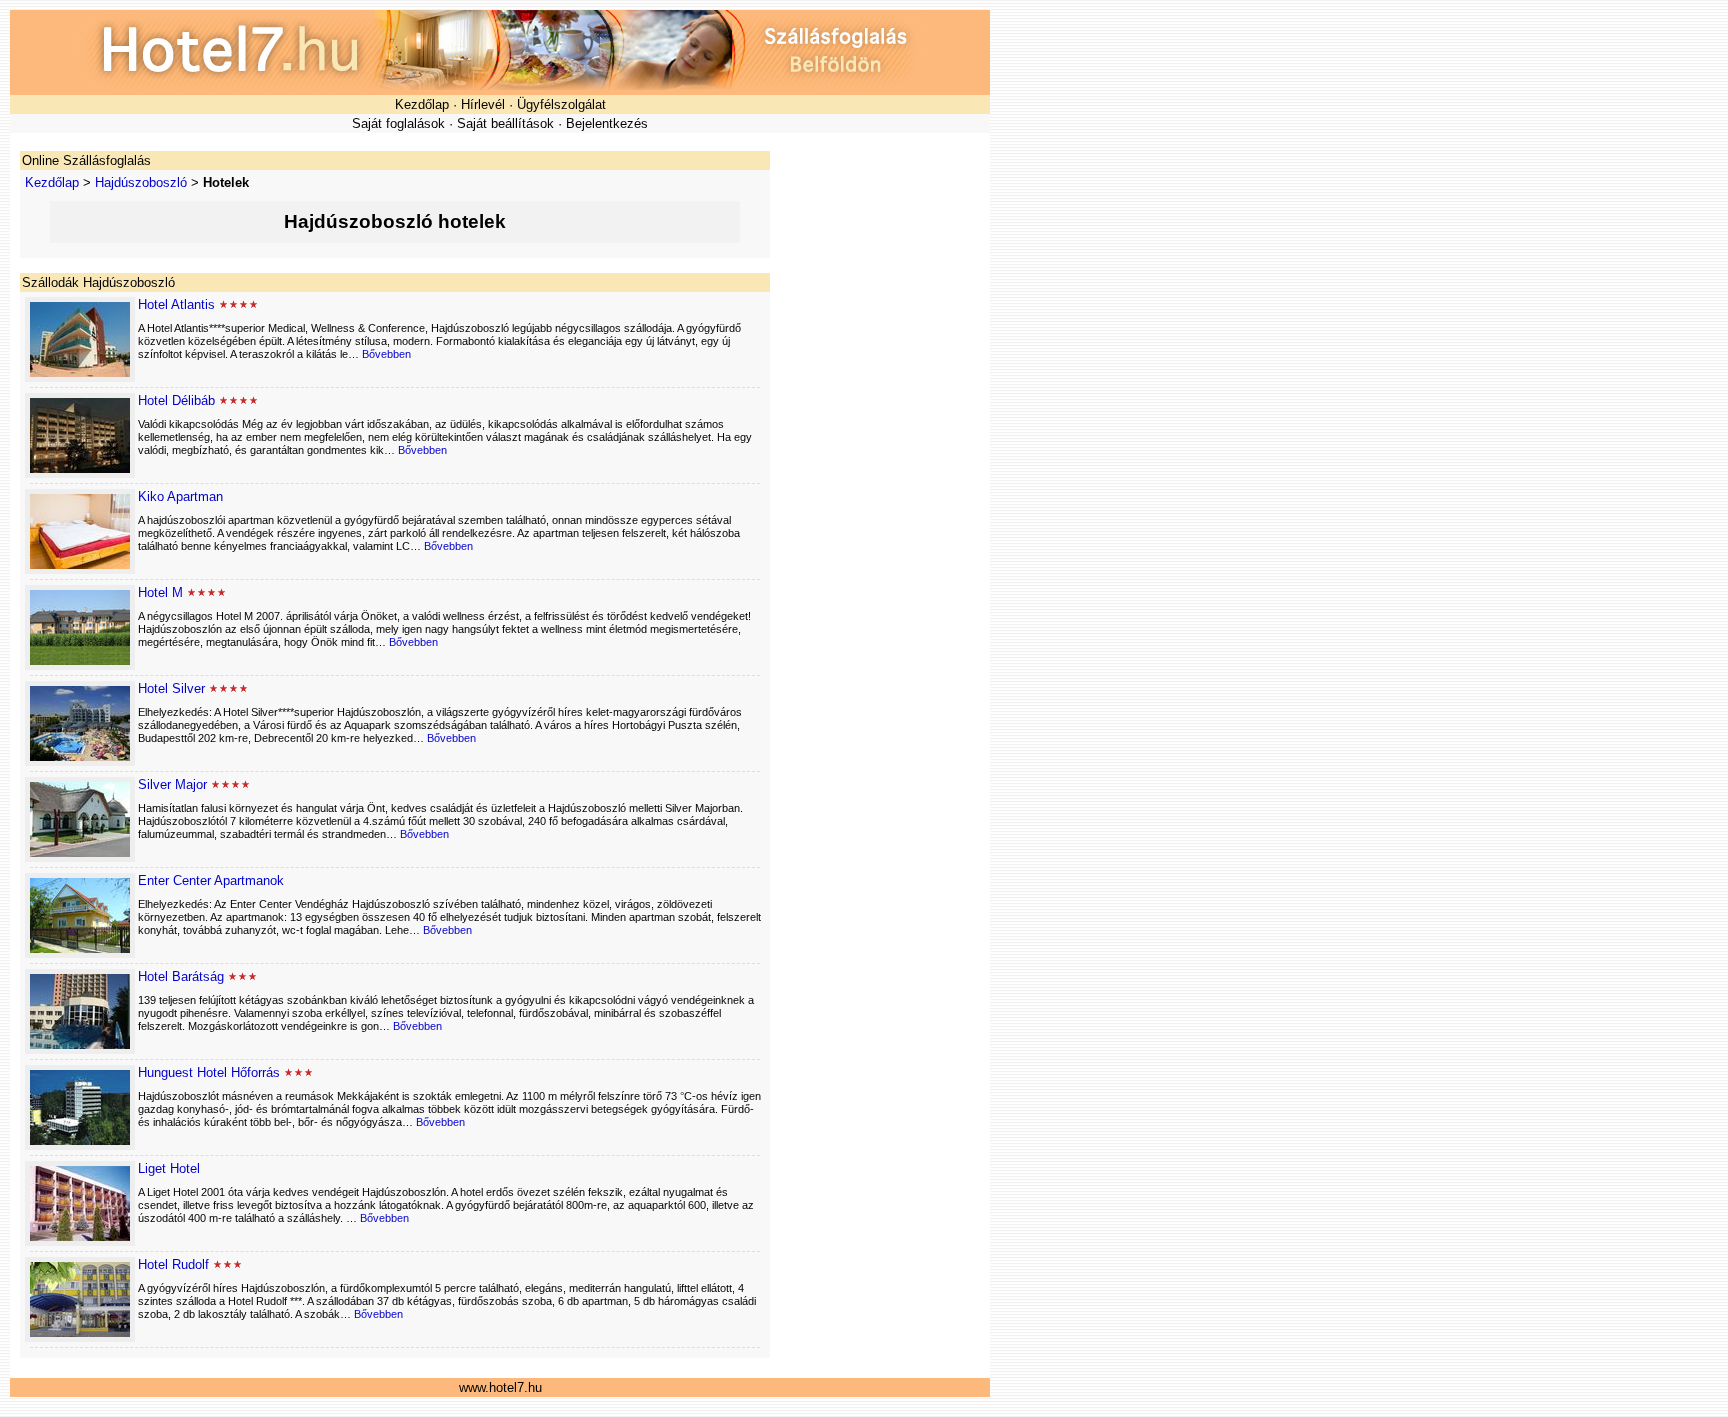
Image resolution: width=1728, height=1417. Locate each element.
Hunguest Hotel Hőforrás (209, 1072)
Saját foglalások (398, 123)
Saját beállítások (505, 123)
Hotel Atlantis (176, 304)
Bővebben (386, 354)
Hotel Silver (171, 688)
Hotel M (160, 592)
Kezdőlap (422, 104)
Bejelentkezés (607, 123)
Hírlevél (483, 104)
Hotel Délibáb (176, 400)
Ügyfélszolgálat (561, 104)
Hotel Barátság (181, 976)
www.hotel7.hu (500, 1387)
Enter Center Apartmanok (211, 880)
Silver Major (172, 784)
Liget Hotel (169, 1168)
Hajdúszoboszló (141, 182)
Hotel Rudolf (173, 1264)
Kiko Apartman (180, 496)
